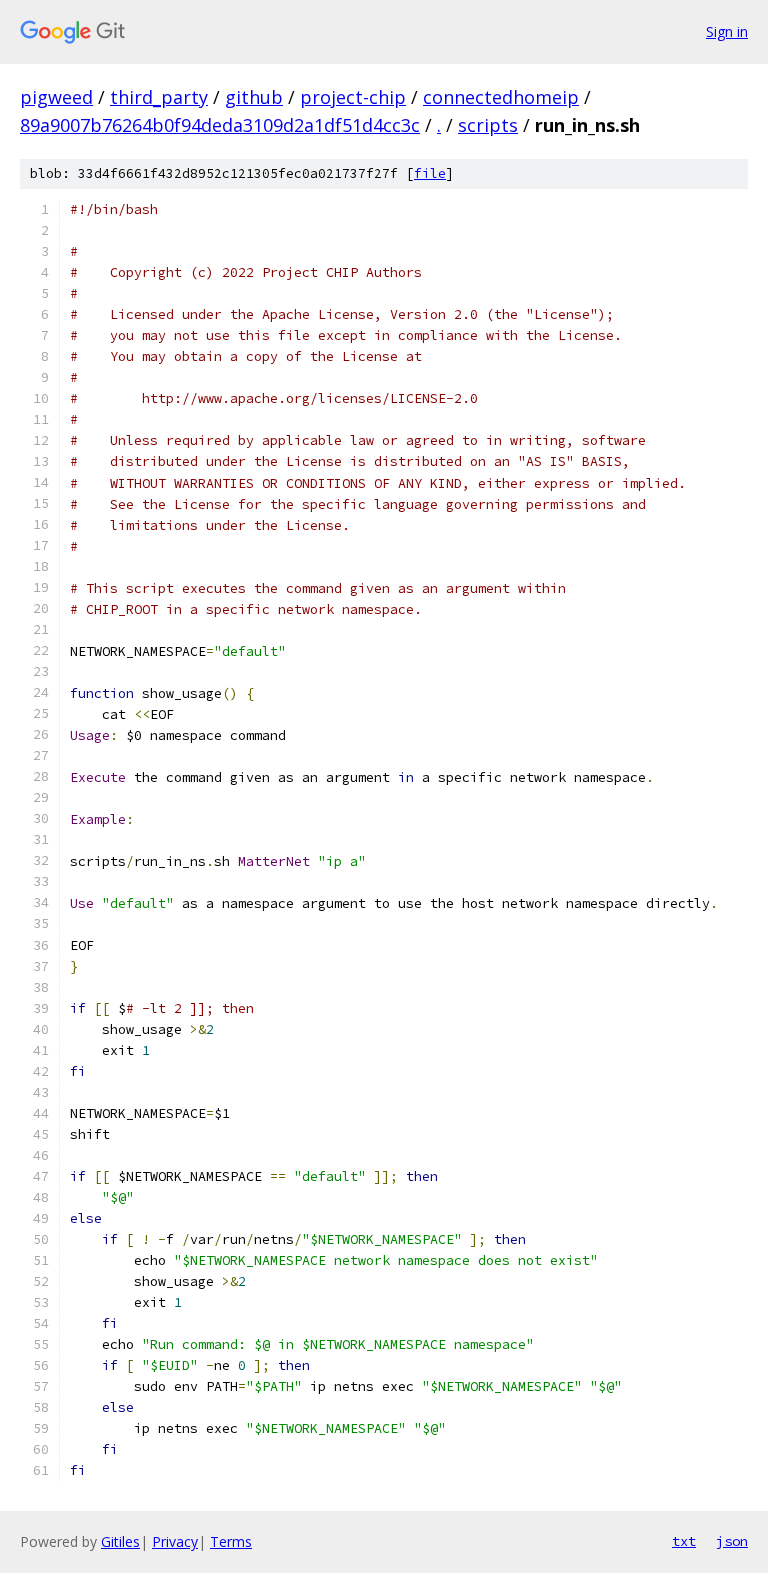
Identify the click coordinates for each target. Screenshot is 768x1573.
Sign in (727, 31)
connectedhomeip (501, 97)
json (732, 1541)
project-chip (353, 97)
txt (684, 1541)
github (254, 97)
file (430, 173)
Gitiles (120, 1541)
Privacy (175, 1541)
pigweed (56, 97)
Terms (231, 1541)
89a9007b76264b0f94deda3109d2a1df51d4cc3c (220, 125)
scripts (488, 125)
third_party (159, 97)
